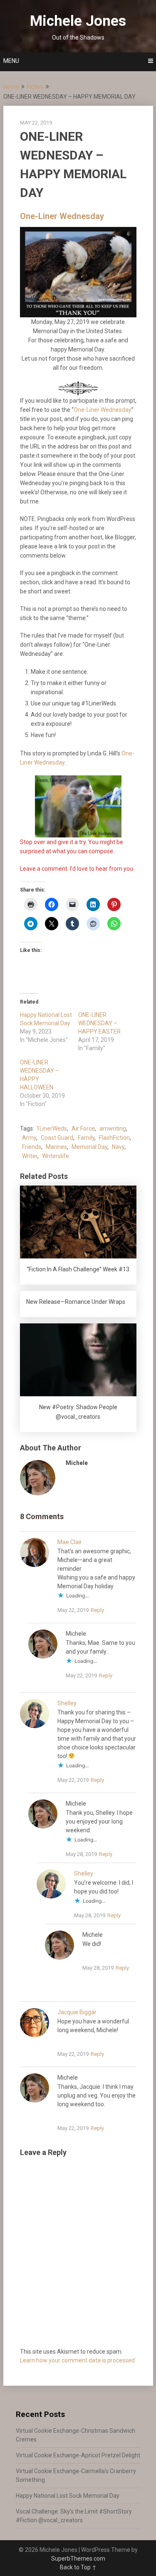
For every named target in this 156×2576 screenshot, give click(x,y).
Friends (32, 1147)
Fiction (35, 87)
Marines (56, 1147)
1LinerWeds (52, 1129)
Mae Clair (70, 1542)
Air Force (83, 1129)
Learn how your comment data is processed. (78, 2360)
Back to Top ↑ (78, 2567)
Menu (11, 61)
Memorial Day (89, 1147)
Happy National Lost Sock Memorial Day (68, 2496)
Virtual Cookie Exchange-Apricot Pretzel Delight (78, 2455)
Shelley (67, 1703)
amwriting (113, 1129)
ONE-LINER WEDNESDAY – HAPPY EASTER (99, 1023)
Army (29, 1138)
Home (11, 87)
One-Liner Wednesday (62, 216)
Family (86, 1138)
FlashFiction (114, 1138)
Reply (97, 1610)
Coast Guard (57, 1138)
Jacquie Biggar (77, 2012)
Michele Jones (78, 21)
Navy (118, 1147)
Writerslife (56, 1156)
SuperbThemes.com (78, 2559)
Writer (30, 1156)
